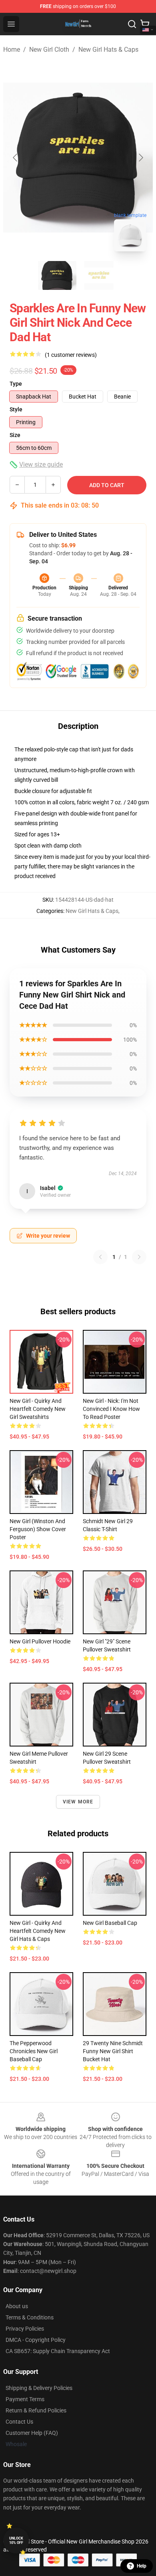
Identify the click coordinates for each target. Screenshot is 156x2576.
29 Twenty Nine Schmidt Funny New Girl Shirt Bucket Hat (113, 2051)
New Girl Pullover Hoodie (40, 1641)
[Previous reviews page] (100, 1257)
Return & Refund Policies (36, 2410)
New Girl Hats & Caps (108, 50)
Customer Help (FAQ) (32, 2433)
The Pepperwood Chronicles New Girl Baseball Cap (34, 2051)
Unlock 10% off (16, 2541)
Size (15, 435)
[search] (132, 24)
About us (17, 2306)
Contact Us (19, 2422)
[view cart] (145, 24)
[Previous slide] (16, 158)
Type (16, 384)
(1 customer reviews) (71, 355)
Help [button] (142, 2566)
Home (12, 50)
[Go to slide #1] (57, 275)
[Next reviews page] (139, 1257)
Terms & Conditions (30, 2317)
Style (16, 409)
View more (78, 1802)
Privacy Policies (25, 2329)
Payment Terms (25, 2399)
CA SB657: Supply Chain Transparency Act (58, 2351)
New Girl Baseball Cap (110, 1923)
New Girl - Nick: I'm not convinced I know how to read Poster (111, 1409)
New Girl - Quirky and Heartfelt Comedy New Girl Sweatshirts (38, 1409)
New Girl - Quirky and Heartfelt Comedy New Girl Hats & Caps (38, 1931)
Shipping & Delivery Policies (39, 2388)
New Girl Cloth (49, 50)
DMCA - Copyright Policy (36, 2340)
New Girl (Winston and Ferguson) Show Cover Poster (38, 1529)
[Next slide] (140, 158)
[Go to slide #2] (99, 275)
